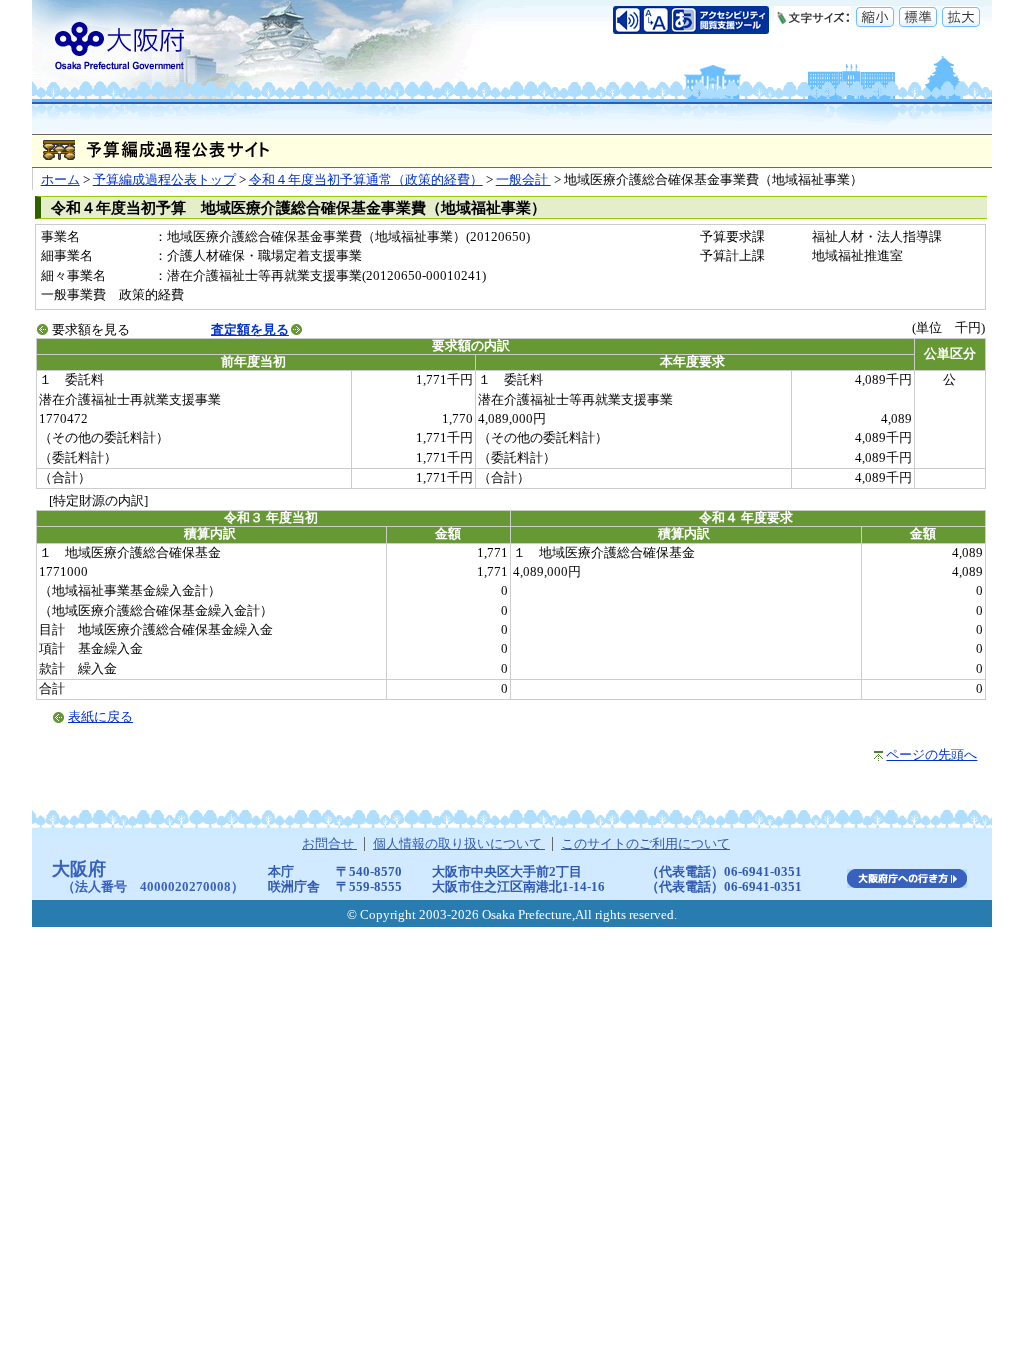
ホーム (60, 180)
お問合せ (329, 844)
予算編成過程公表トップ (164, 180)
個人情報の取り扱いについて (459, 844)
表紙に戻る (100, 717)
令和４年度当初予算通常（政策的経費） (366, 180)
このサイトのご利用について (645, 844)
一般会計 (523, 180)
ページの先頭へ (931, 755)
